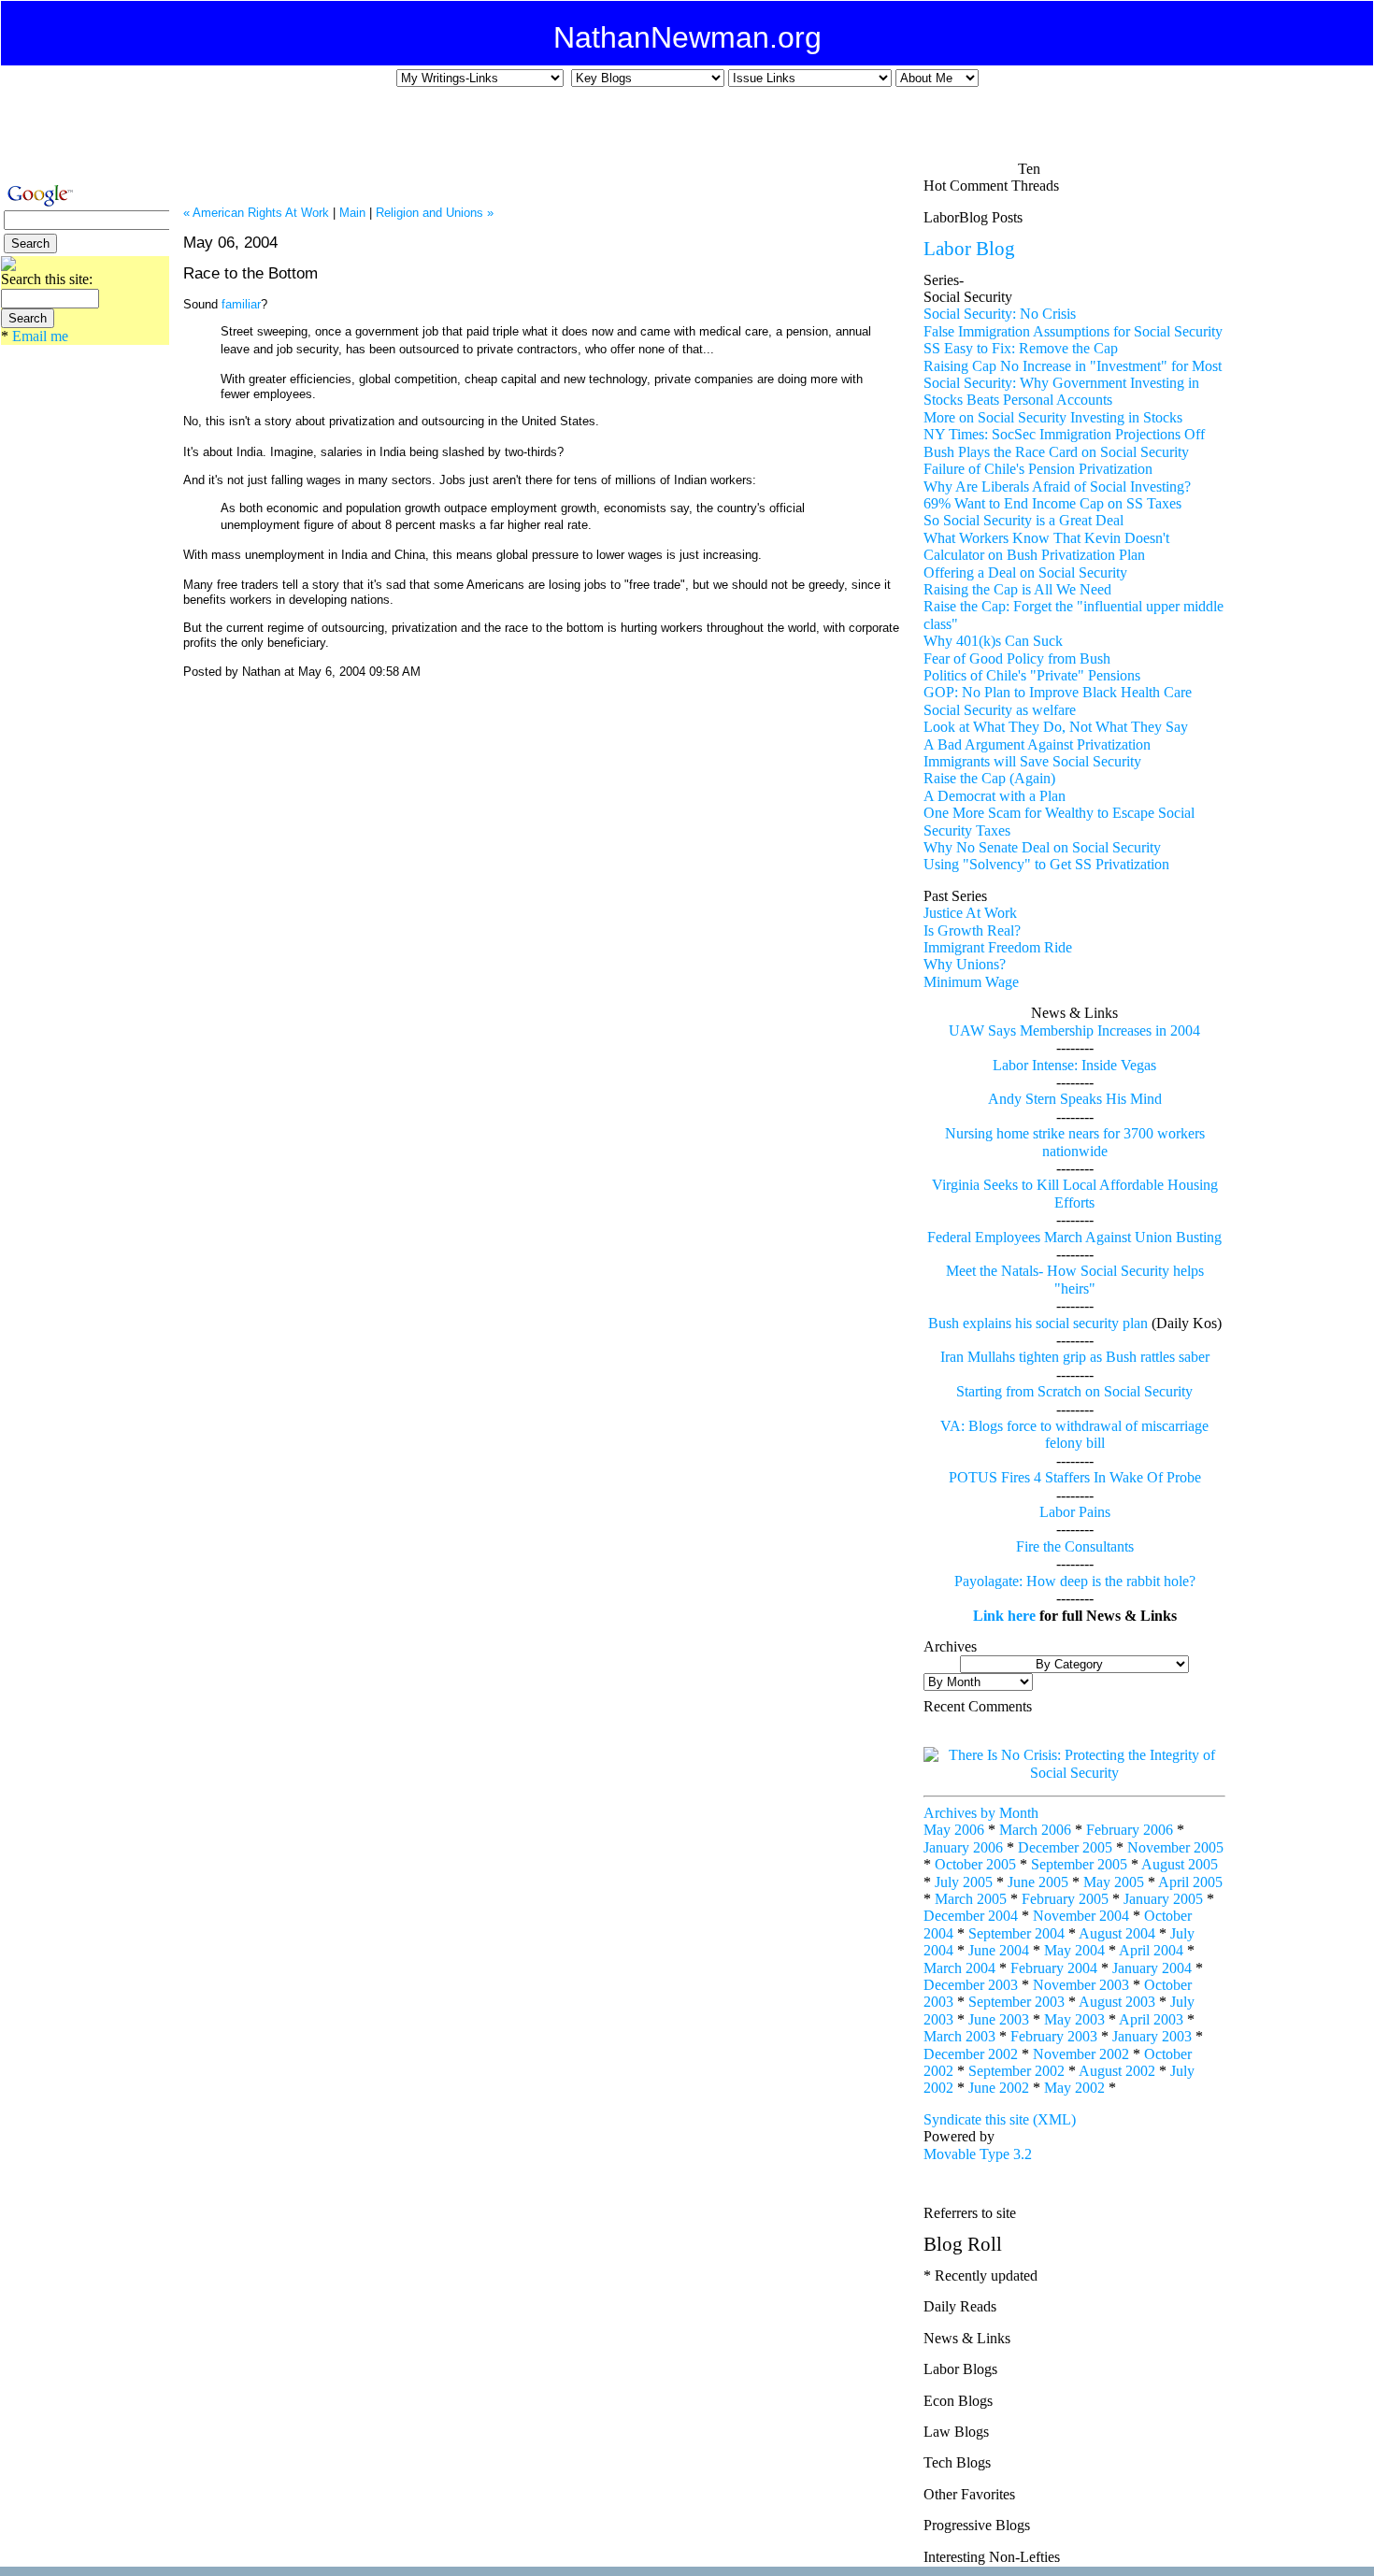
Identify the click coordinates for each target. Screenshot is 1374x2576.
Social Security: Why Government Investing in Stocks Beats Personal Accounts (1061, 391)
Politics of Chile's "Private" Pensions (1032, 675)
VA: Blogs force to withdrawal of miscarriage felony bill (1074, 1434)
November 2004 (1081, 1916)
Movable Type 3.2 (978, 2154)
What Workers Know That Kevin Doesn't (1046, 538)
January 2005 (1163, 1899)
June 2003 (999, 2019)
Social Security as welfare (1000, 710)
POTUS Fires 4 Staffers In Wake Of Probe (1075, 1477)
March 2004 (959, 1968)
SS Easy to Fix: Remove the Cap (1021, 348)
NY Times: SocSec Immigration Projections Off (1064, 434)
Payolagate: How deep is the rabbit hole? (1075, 1581)
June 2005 (1038, 1882)
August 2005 (1180, 1864)
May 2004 (1074, 1950)
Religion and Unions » (435, 213)
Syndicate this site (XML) (1000, 2119)
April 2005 (1190, 1882)
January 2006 (963, 1847)
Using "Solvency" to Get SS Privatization (1046, 864)
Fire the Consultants (1075, 1546)
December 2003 (971, 1985)
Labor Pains (1075, 1512)
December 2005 (1065, 1847)
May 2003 (1074, 2019)
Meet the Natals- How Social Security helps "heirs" (1075, 1279)
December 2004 (971, 1916)
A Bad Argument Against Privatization (1037, 744)
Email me (40, 336)
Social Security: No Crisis (1000, 314)
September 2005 (1079, 1864)
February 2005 (1065, 1899)
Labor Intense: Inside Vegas (1074, 1065)
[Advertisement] (674, 132)
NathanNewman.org (687, 37)
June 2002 (999, 2088)
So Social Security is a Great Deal (1023, 520)
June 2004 (999, 1950)
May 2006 (954, 1830)
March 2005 (971, 1899)
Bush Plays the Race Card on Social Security (1056, 452)
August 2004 (1117, 1933)
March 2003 (959, 2036)
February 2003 (1054, 2036)
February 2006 (1130, 1830)
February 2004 (1054, 1968)
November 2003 (1081, 1985)
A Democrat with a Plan (995, 796)
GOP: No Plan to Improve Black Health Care (1058, 692)
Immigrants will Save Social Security (1032, 761)
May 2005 (1114, 1882)
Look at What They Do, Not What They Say (1056, 727)
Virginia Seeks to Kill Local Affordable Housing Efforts (1075, 1193)
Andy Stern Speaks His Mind (1075, 1099)
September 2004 (1016, 1933)
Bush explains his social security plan (1038, 1323)
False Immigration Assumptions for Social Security (1073, 331)
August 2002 (1117, 2071)
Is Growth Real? (972, 930)
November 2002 (1081, 2054)
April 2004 (1151, 1950)
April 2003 (1151, 2019)
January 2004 (1152, 1968)
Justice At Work (970, 913)
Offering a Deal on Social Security (1025, 572)
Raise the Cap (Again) (989, 778)
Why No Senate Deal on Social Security (1042, 847)
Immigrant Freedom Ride (998, 947)
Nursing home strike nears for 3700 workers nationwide (1075, 1142)
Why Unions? (965, 964)
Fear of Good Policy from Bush (1017, 658)
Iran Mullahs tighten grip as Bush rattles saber (1075, 1357)
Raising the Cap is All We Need (1017, 589)
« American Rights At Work (256, 213)
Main (352, 213)
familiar (241, 304)
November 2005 (1175, 1847)
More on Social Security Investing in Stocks (1053, 417)
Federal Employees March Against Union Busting (1074, 1237)
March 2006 (1035, 1830)
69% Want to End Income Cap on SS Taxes (1052, 503)
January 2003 (1152, 2036)
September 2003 (1016, 2002)
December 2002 (971, 2054)
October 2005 (975, 1864)
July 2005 (964, 1882)
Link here (1004, 1616)
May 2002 (1074, 2088)
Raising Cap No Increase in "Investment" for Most (1073, 366)
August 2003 (1117, 2002)
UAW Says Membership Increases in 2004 (1074, 1030)
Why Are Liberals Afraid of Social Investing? (1057, 487)
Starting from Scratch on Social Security (1074, 1391)
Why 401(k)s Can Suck (993, 641)
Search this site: (47, 279)
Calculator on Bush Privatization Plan (1034, 555)
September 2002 (1016, 2071)
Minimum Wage (971, 982)
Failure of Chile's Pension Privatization (1038, 469)
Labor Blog (969, 248)
